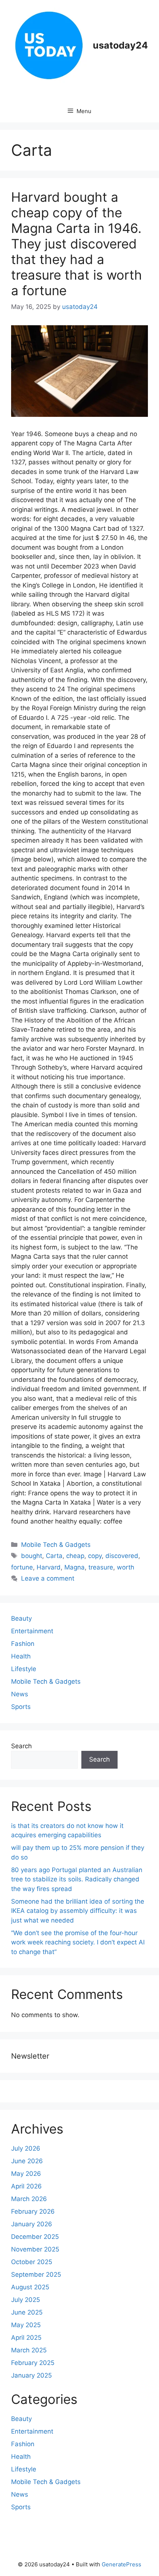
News (20, 1694)
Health (21, 1656)
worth (126, 1567)
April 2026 (26, 2186)
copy (95, 1556)
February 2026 (33, 2211)
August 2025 (30, 2287)
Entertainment (32, 1631)
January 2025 (31, 2375)
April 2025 (26, 2338)
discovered (122, 1556)
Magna (75, 1567)
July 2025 (26, 2300)
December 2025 (35, 2237)
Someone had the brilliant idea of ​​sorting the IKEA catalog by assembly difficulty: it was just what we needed (78, 1911)
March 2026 (29, 2199)
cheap (75, 1556)
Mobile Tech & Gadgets (56, 1545)
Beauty (21, 1618)
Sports (21, 1707)
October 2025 (32, 2262)
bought (32, 1556)
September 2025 (36, 2274)
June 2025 (27, 2312)
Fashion (23, 1644)
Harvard (49, 1567)
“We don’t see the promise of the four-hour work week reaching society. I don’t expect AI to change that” (78, 1942)
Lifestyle (24, 1669)
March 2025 (29, 2350)
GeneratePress (121, 2564)
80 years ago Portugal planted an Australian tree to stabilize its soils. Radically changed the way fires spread (77, 1879)
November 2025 (35, 2249)
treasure (101, 1567)
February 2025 (33, 2363)
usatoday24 (120, 45)
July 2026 (26, 2148)
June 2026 (27, 2161)
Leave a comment (48, 1578)
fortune (22, 1567)
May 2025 (26, 2325)
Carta (54, 1556)
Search (21, 1746)
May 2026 (26, 2174)
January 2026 (32, 2224)
